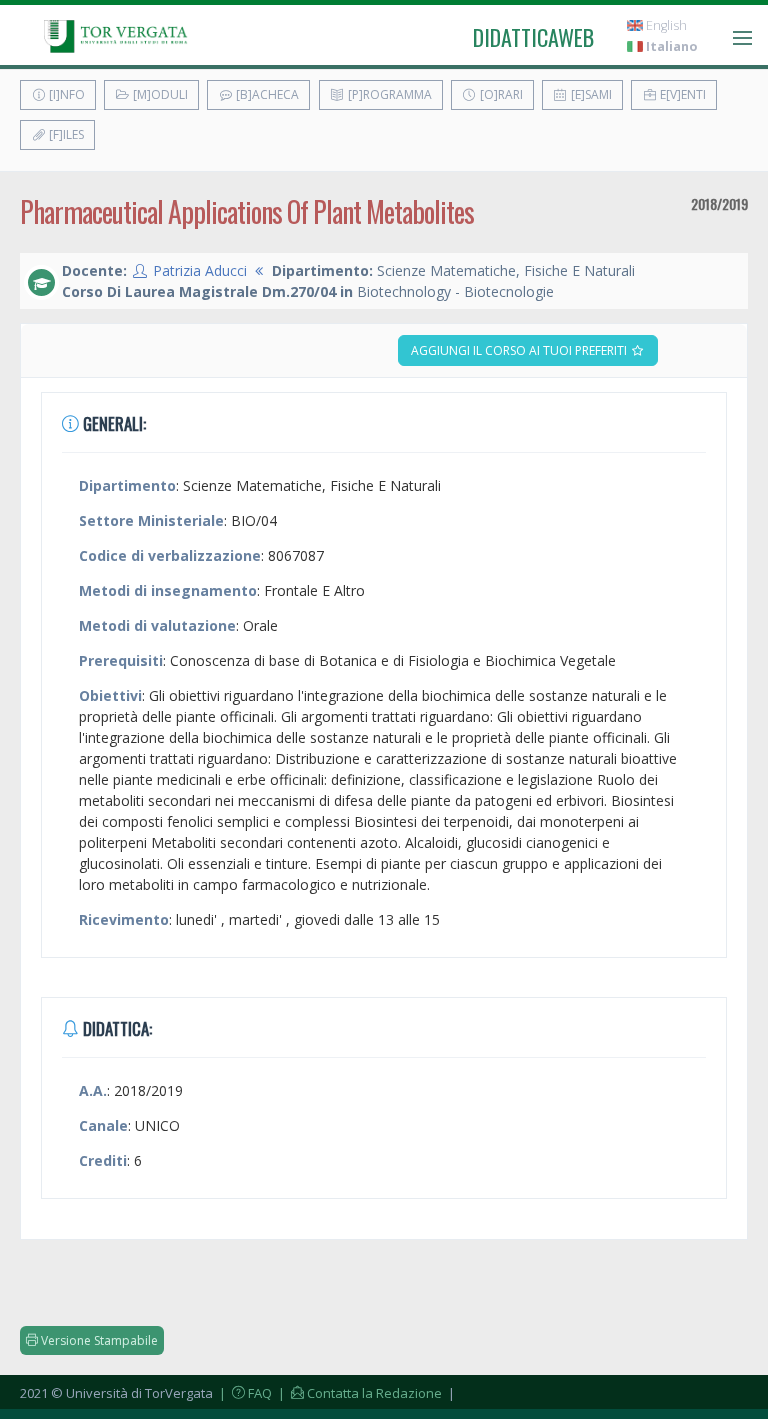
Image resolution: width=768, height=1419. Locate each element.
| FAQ (244, 1393)
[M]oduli (159, 94)
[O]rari (500, 94)
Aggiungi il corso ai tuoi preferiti (520, 350)
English (665, 25)
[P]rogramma (388, 94)
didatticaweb (533, 37)
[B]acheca (266, 94)
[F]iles (65, 134)
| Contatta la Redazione (358, 1393)
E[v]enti (681, 94)
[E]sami (590, 94)
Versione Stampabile (98, 1340)
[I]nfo (65, 94)
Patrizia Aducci (200, 270)
